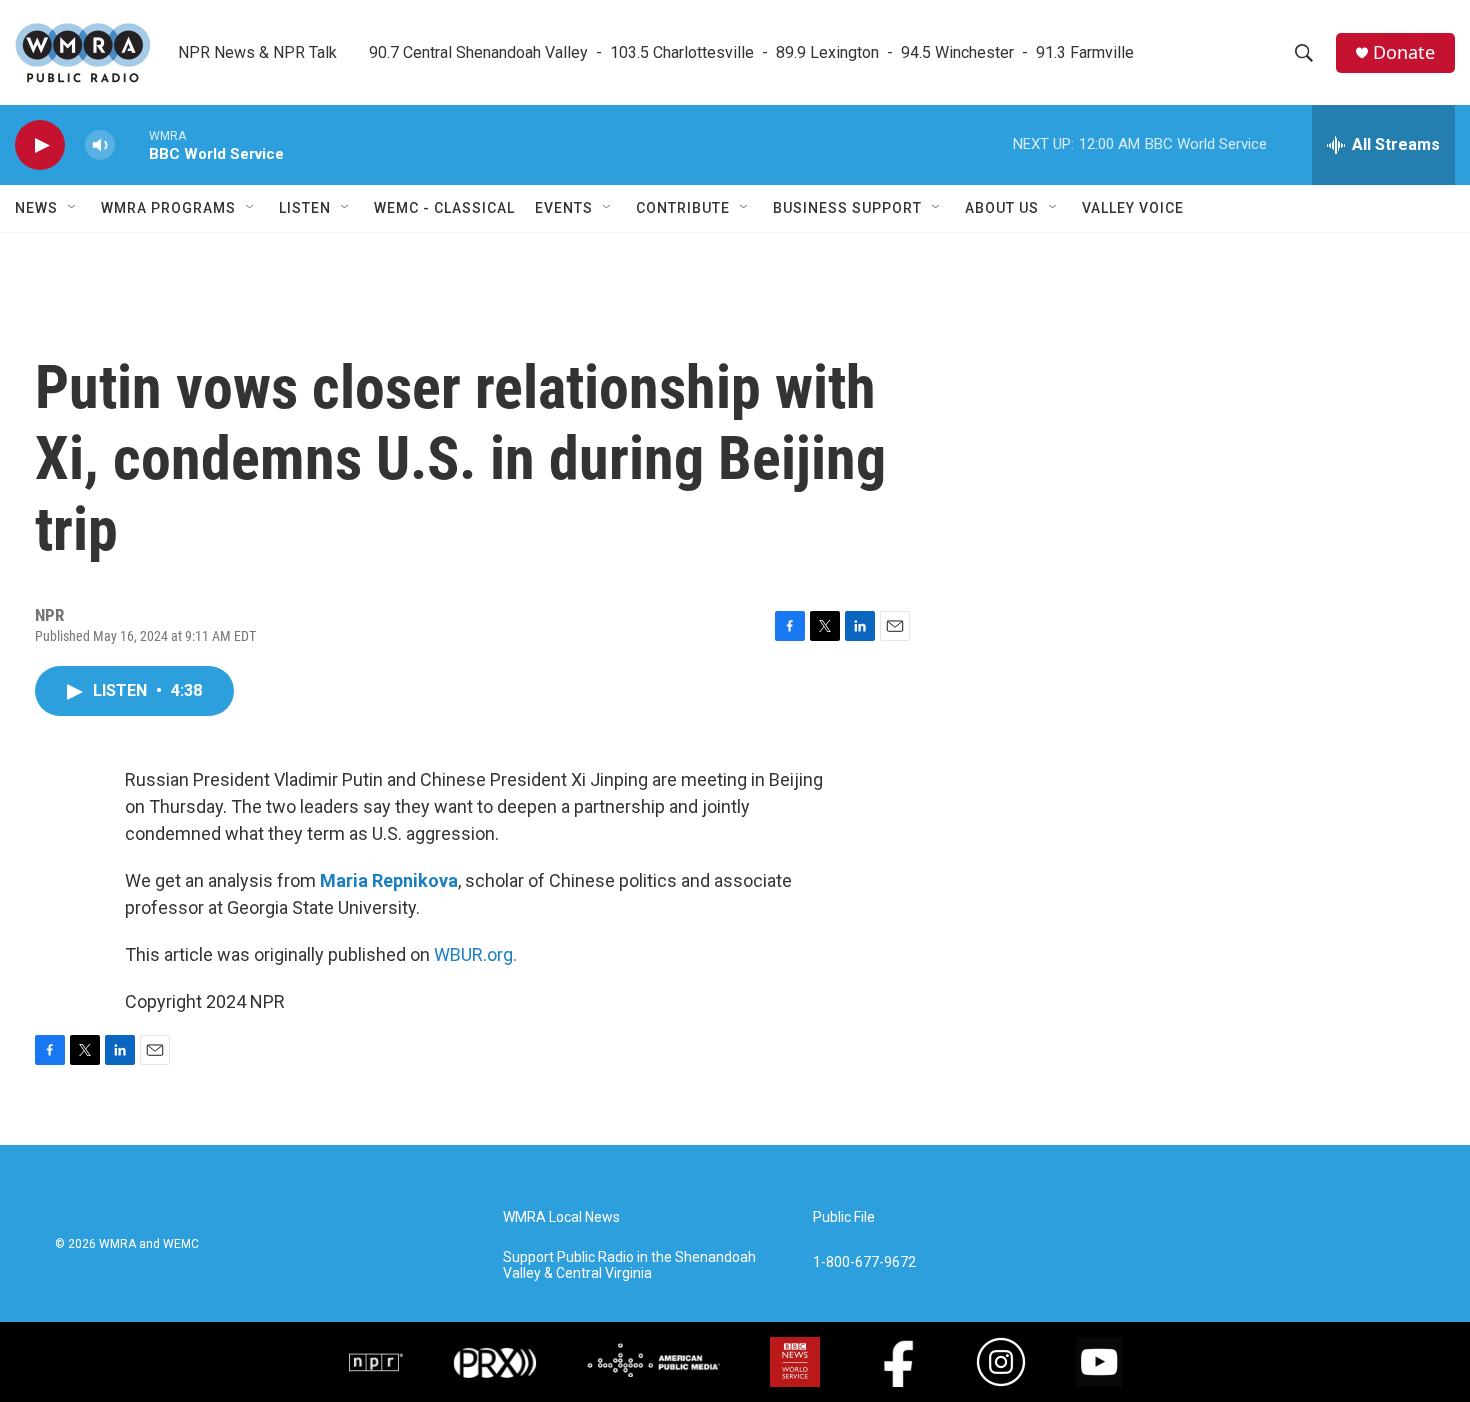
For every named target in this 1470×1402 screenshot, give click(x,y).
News (36, 208)
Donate (1404, 52)
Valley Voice (1133, 208)
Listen (305, 208)
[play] (40, 145)
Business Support (847, 208)
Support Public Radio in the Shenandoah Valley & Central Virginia (629, 1265)
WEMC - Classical (444, 208)
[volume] (100, 145)
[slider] (132, 144)
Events (564, 208)
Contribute (683, 208)
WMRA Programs (168, 208)
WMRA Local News (561, 1217)
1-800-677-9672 (864, 1262)
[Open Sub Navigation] (73, 208)
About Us (1002, 208)
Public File (844, 1217)
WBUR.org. (475, 954)
